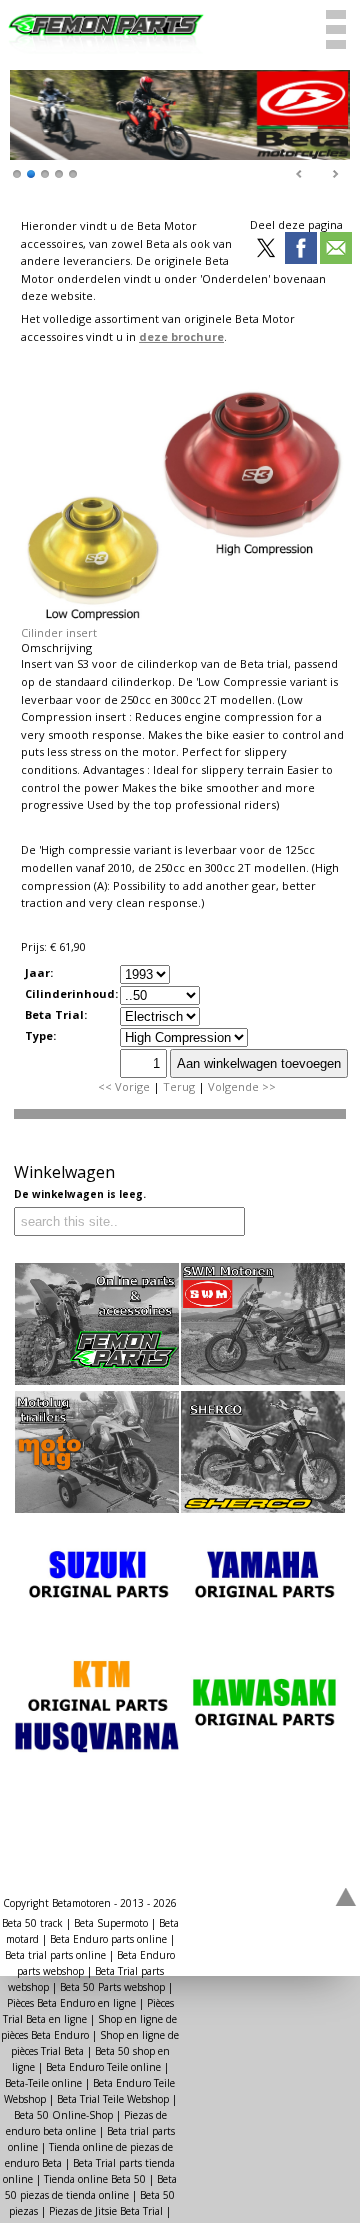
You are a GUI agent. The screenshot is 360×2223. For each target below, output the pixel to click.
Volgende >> (242, 1086)
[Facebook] (301, 249)
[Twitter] (266, 249)
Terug (179, 1086)
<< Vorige (124, 1086)
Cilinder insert (59, 632)
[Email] (336, 249)
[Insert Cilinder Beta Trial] (184, 617)
